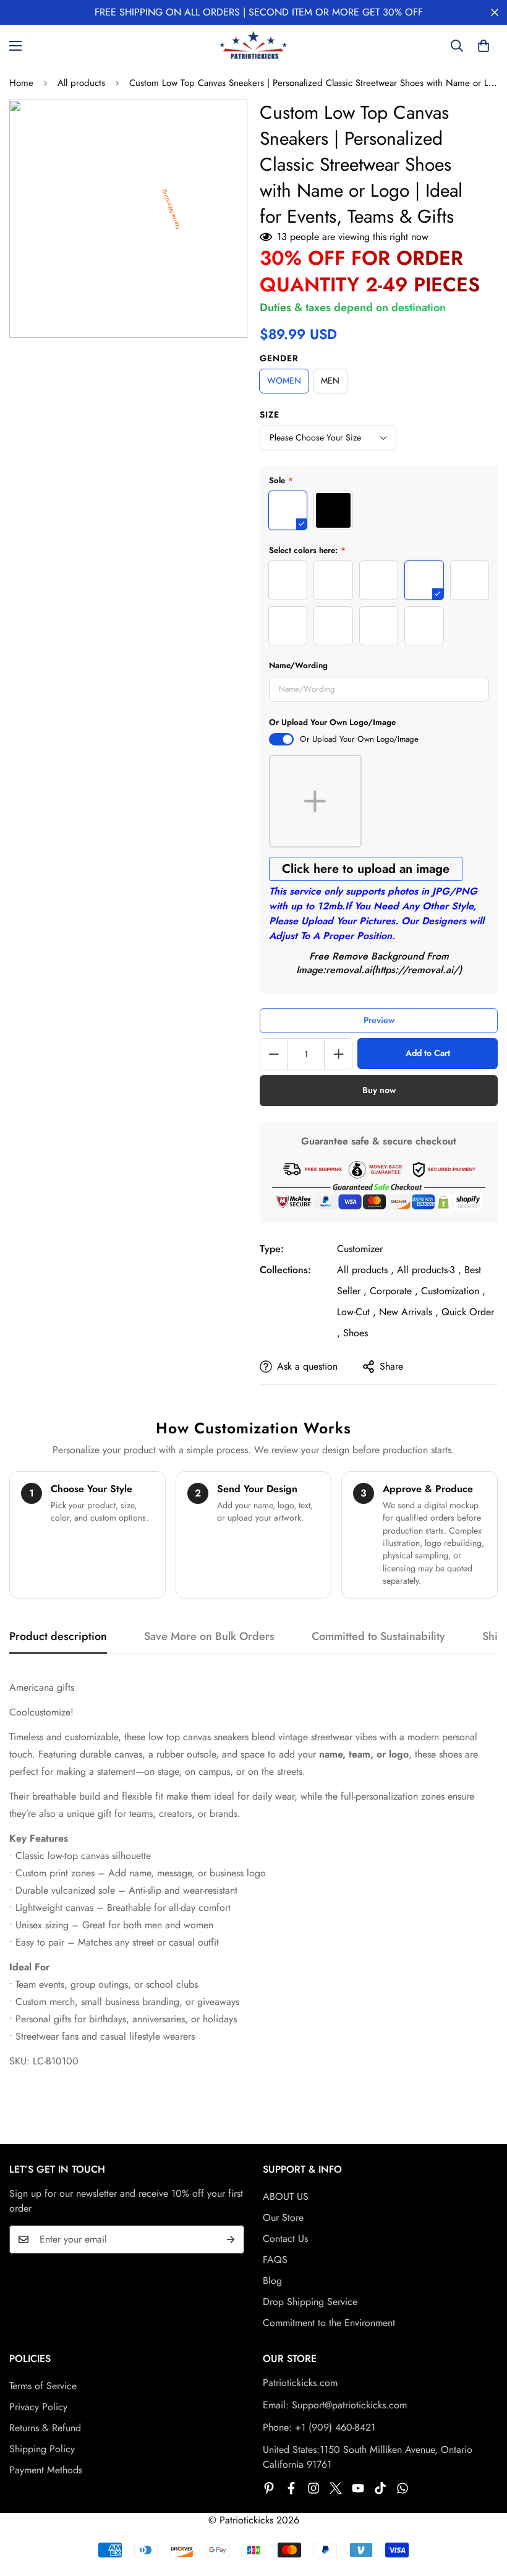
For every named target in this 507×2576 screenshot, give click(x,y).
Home (21, 83)
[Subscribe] (231, 2239)
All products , (365, 1270)
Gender (279, 358)
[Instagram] (313, 2488)
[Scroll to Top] (483, 2509)
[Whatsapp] (403, 2488)
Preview (379, 1020)
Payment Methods (46, 2470)
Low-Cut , (356, 1312)
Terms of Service (43, 2386)
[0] (484, 46)
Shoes (356, 1333)
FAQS (275, 2260)
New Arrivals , (409, 1312)
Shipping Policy (42, 2449)
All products (81, 83)
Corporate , (394, 1291)
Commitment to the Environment (329, 2323)
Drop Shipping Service (310, 2302)
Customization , (453, 1291)
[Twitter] (336, 2488)
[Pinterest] (269, 2488)
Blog (272, 2281)
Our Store (283, 2218)
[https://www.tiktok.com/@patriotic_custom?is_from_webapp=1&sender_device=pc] (380, 2488)
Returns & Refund (45, 2428)
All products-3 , (429, 1270)
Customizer (360, 1249)
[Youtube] (358, 2488)
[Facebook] (291, 2488)
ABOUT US (286, 2196)
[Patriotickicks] (253, 46)
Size (270, 414)
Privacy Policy (38, 2407)
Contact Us (285, 2239)
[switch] (281, 739)
